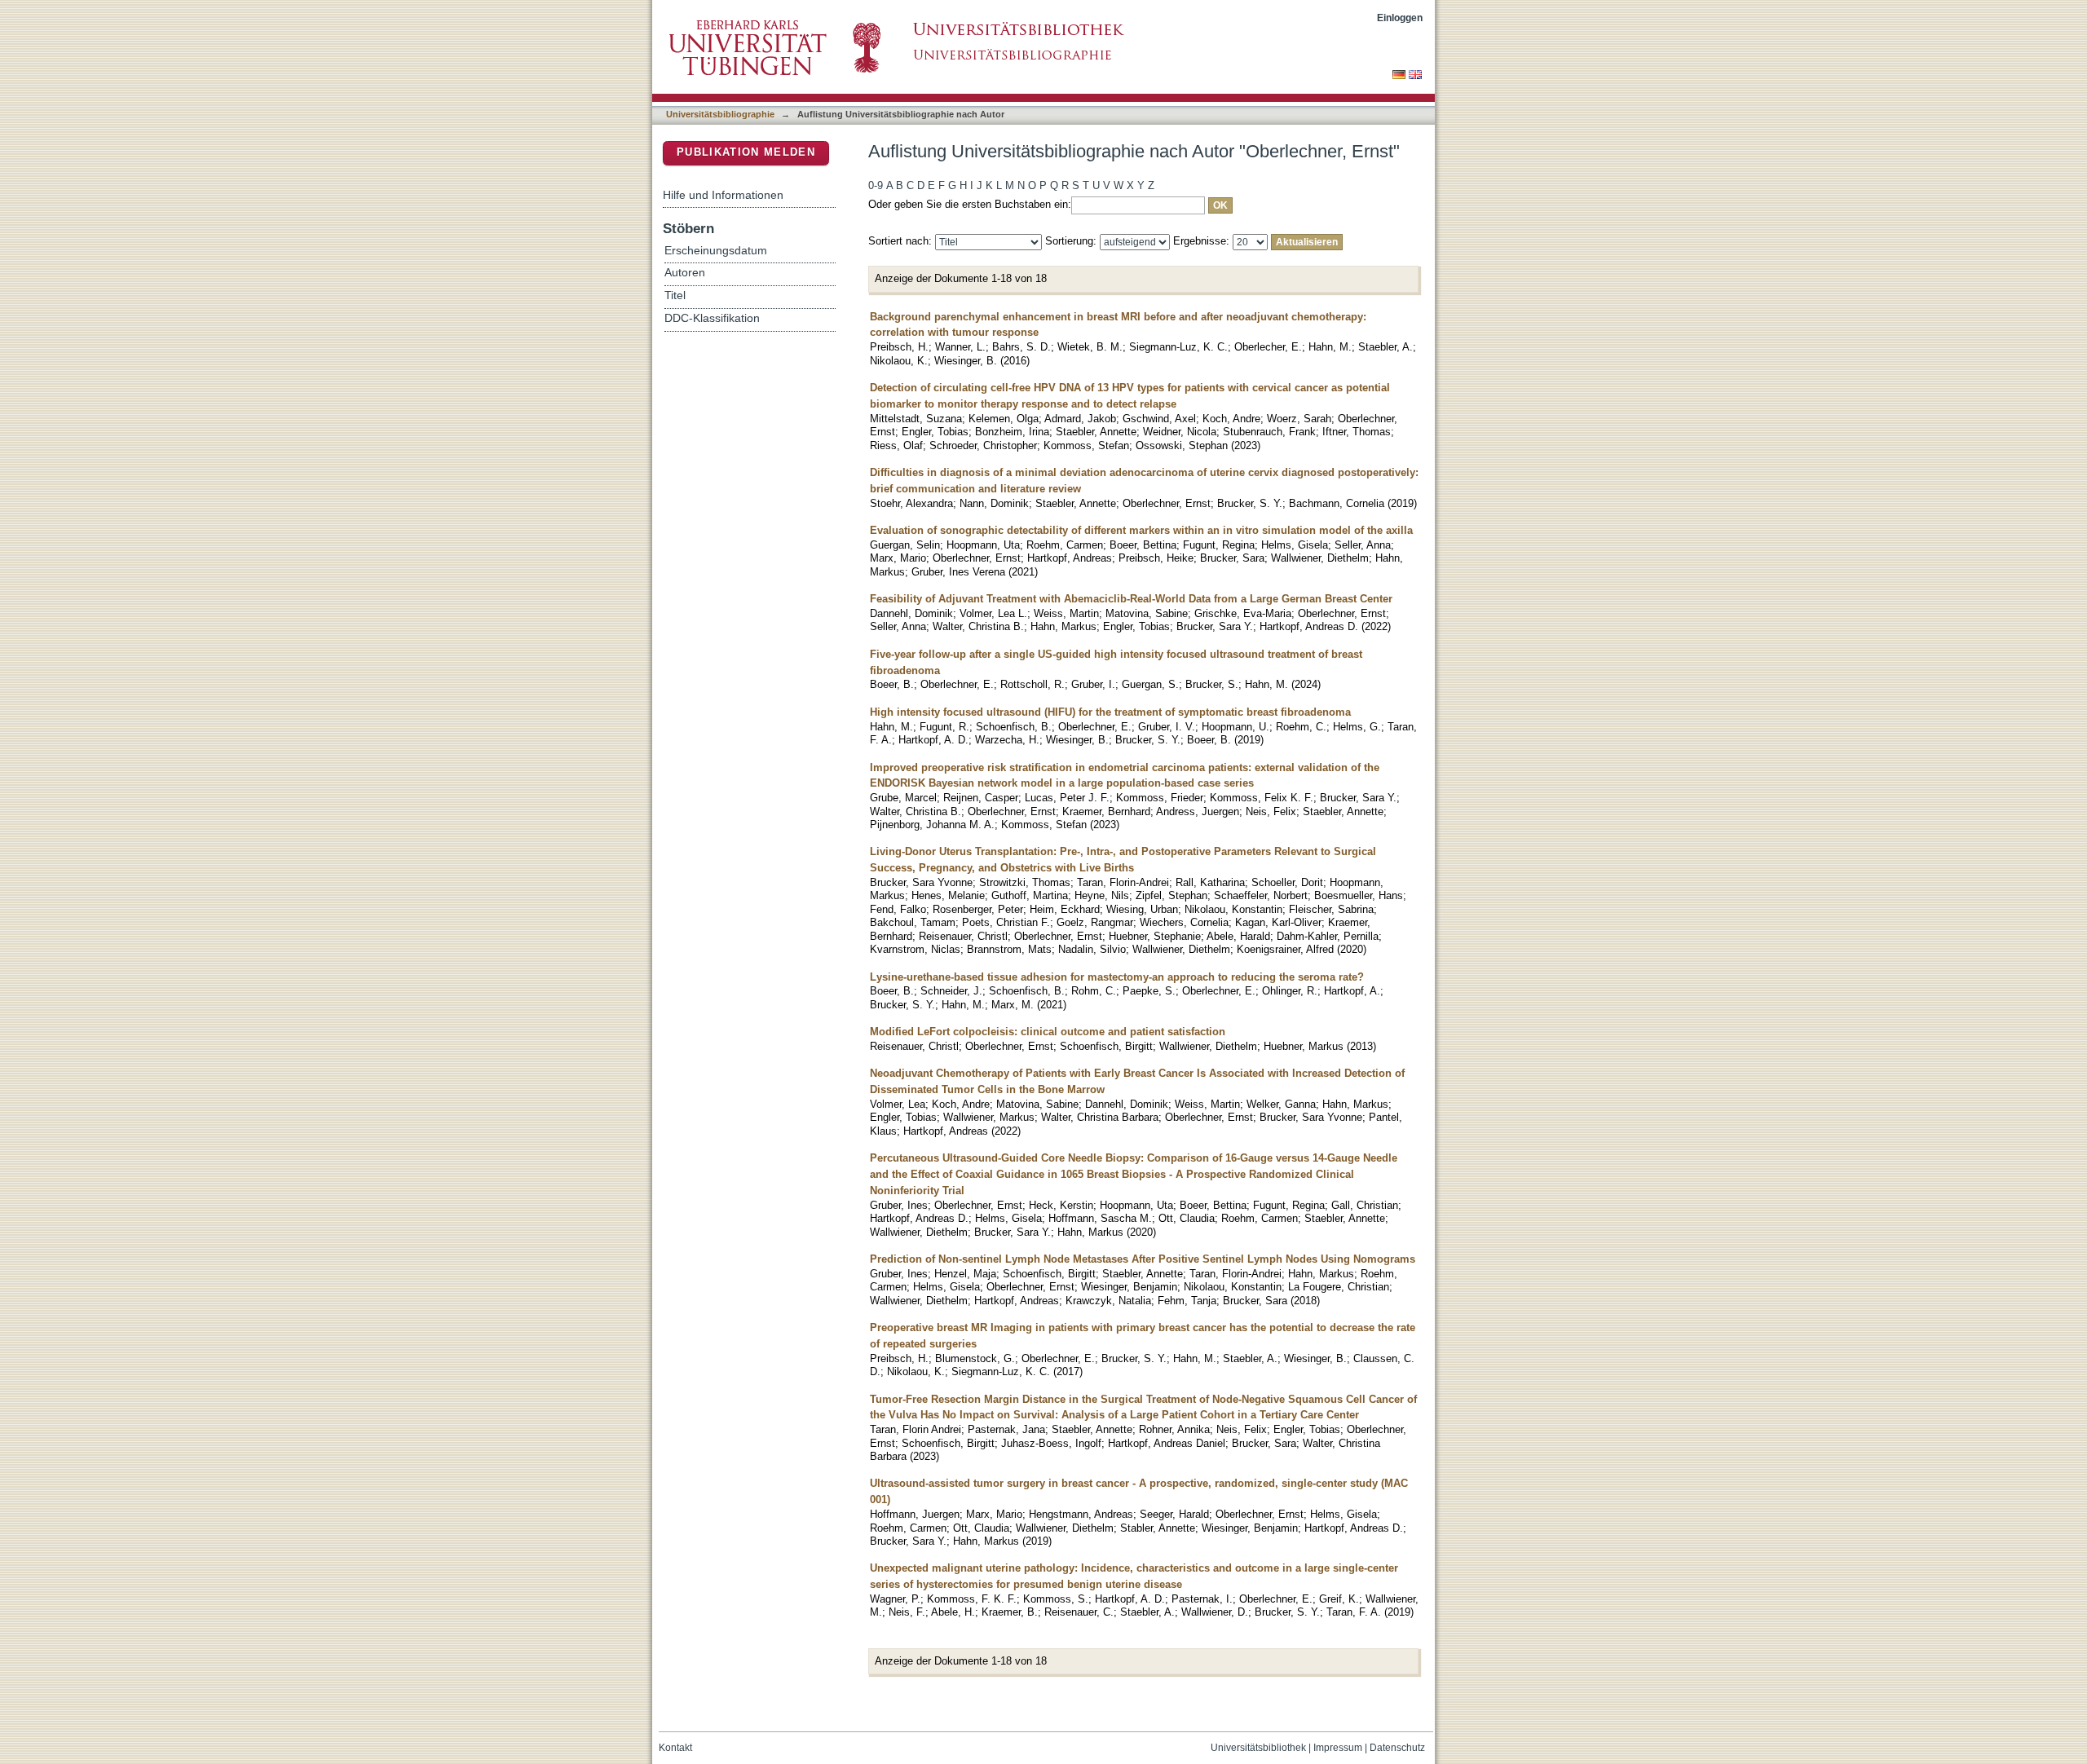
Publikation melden (746, 152)
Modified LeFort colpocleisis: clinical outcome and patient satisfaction (1048, 1032)
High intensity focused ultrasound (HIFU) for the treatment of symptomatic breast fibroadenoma (1110, 712)
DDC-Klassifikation (712, 318)
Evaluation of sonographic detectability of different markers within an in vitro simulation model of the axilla (1141, 530)
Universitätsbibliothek (1258, 1748)
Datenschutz (1397, 1748)
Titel (675, 295)
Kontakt (675, 1748)
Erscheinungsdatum (716, 251)
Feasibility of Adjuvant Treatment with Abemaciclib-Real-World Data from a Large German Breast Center (1131, 599)
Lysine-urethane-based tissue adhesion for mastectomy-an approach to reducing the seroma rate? (1117, 977)
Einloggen (1400, 18)
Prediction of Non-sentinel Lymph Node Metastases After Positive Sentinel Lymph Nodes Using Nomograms (1143, 1259)
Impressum (1338, 1748)
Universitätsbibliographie (720, 114)
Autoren (685, 273)
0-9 (876, 185)
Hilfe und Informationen (723, 195)
